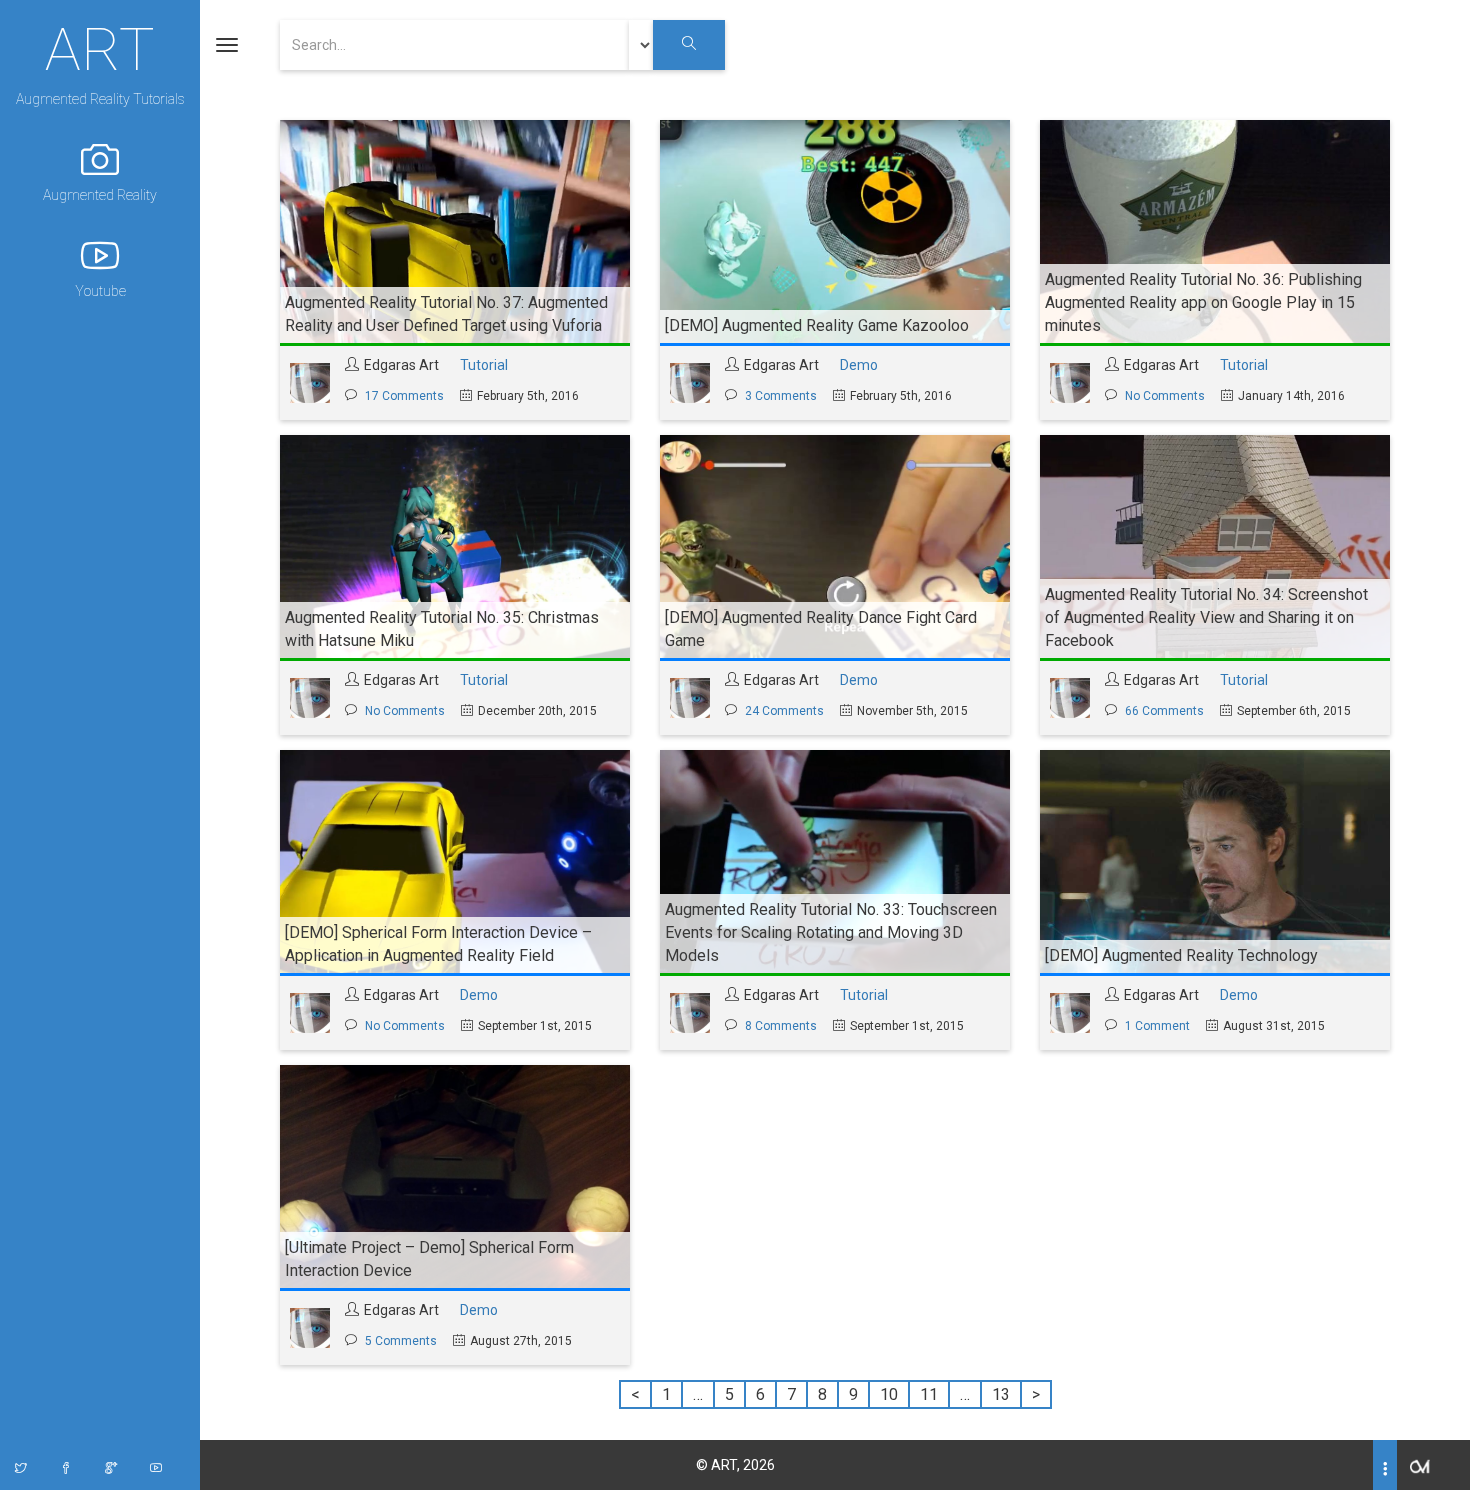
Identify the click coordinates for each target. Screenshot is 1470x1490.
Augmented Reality (100, 195)
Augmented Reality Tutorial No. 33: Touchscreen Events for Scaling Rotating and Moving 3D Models (831, 932)
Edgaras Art (401, 365)
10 (889, 1394)
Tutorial (484, 365)
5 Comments (401, 1341)
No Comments (1165, 396)
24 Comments (784, 711)
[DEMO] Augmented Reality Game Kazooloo (817, 325)
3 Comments (781, 396)
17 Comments (404, 396)
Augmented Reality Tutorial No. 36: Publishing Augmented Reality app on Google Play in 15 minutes (1203, 302)
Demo (859, 365)
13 (1001, 1394)
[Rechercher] (689, 45)
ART (100, 47)
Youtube (100, 291)
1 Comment (1157, 1026)
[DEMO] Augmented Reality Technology (1181, 955)
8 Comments (781, 1026)
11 (929, 1394)
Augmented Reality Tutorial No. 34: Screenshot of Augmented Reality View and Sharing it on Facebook (1206, 617)
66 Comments (1164, 711)
